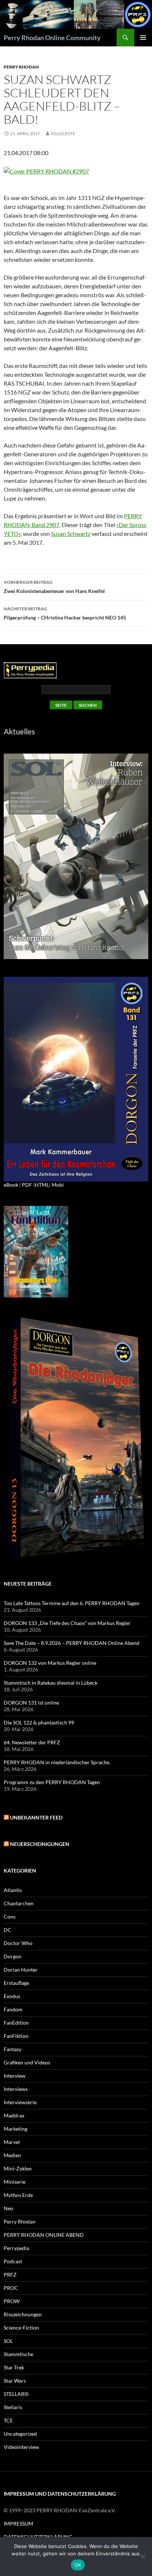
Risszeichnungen (23, 2314)
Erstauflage (16, 1983)
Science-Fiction (21, 2328)
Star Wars (15, 2381)
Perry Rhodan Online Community (52, 38)
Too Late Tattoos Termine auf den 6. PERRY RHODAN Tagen (72, 1603)
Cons (10, 1917)
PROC (11, 2288)
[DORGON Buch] (76, 1438)
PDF (27, 1185)
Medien (12, 2155)
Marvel (12, 2142)
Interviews (16, 2089)
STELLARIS (16, 2394)
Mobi (58, 1185)
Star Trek (14, 2367)
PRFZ (10, 2275)
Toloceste (63, 134)
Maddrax (14, 2115)
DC (8, 1930)
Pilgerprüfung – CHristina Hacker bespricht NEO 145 (65, 613)
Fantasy (13, 2049)
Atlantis (13, 1890)
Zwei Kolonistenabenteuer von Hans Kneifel (54, 587)
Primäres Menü (143, 38)
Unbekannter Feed (36, 1817)
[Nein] (143, 2556)
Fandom (13, 2009)
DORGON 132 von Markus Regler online (50, 1663)
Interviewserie (20, 2102)
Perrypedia (16, 2248)
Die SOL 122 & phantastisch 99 (39, 1722)
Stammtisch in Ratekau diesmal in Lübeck (51, 1683)
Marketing (15, 2129)
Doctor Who (18, 1943)
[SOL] (76, 856)
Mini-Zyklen (18, 2168)
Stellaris (13, 2407)
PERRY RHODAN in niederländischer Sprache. (57, 1762)
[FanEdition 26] (36, 1251)
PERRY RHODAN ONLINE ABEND (44, 2235)
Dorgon (13, 1956)
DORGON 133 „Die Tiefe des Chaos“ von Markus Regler (67, 1623)
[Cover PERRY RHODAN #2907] (46, 170)
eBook (11, 1185)
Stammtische (18, 2354)
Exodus (12, 1996)
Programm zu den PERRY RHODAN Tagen (52, 1782)
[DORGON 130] (76, 1078)
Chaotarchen (19, 1903)
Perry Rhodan (21, 67)
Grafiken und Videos (27, 2062)
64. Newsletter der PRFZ (32, 1742)
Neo (8, 2208)
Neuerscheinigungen (40, 1844)
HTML (42, 1185)
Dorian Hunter (21, 1970)
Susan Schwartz (71, 534)
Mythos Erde (18, 2195)
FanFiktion (16, 2036)
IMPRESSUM (18, 2524)
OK (78, 2565)
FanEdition (16, 2023)
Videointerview (21, 2447)
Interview (15, 2076)
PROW (12, 2301)
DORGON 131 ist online (31, 1703)
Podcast (13, 2261)
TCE (8, 2420)
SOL (8, 2341)
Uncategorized (20, 2434)
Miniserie (15, 2182)
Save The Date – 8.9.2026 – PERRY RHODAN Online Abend (72, 1643)
